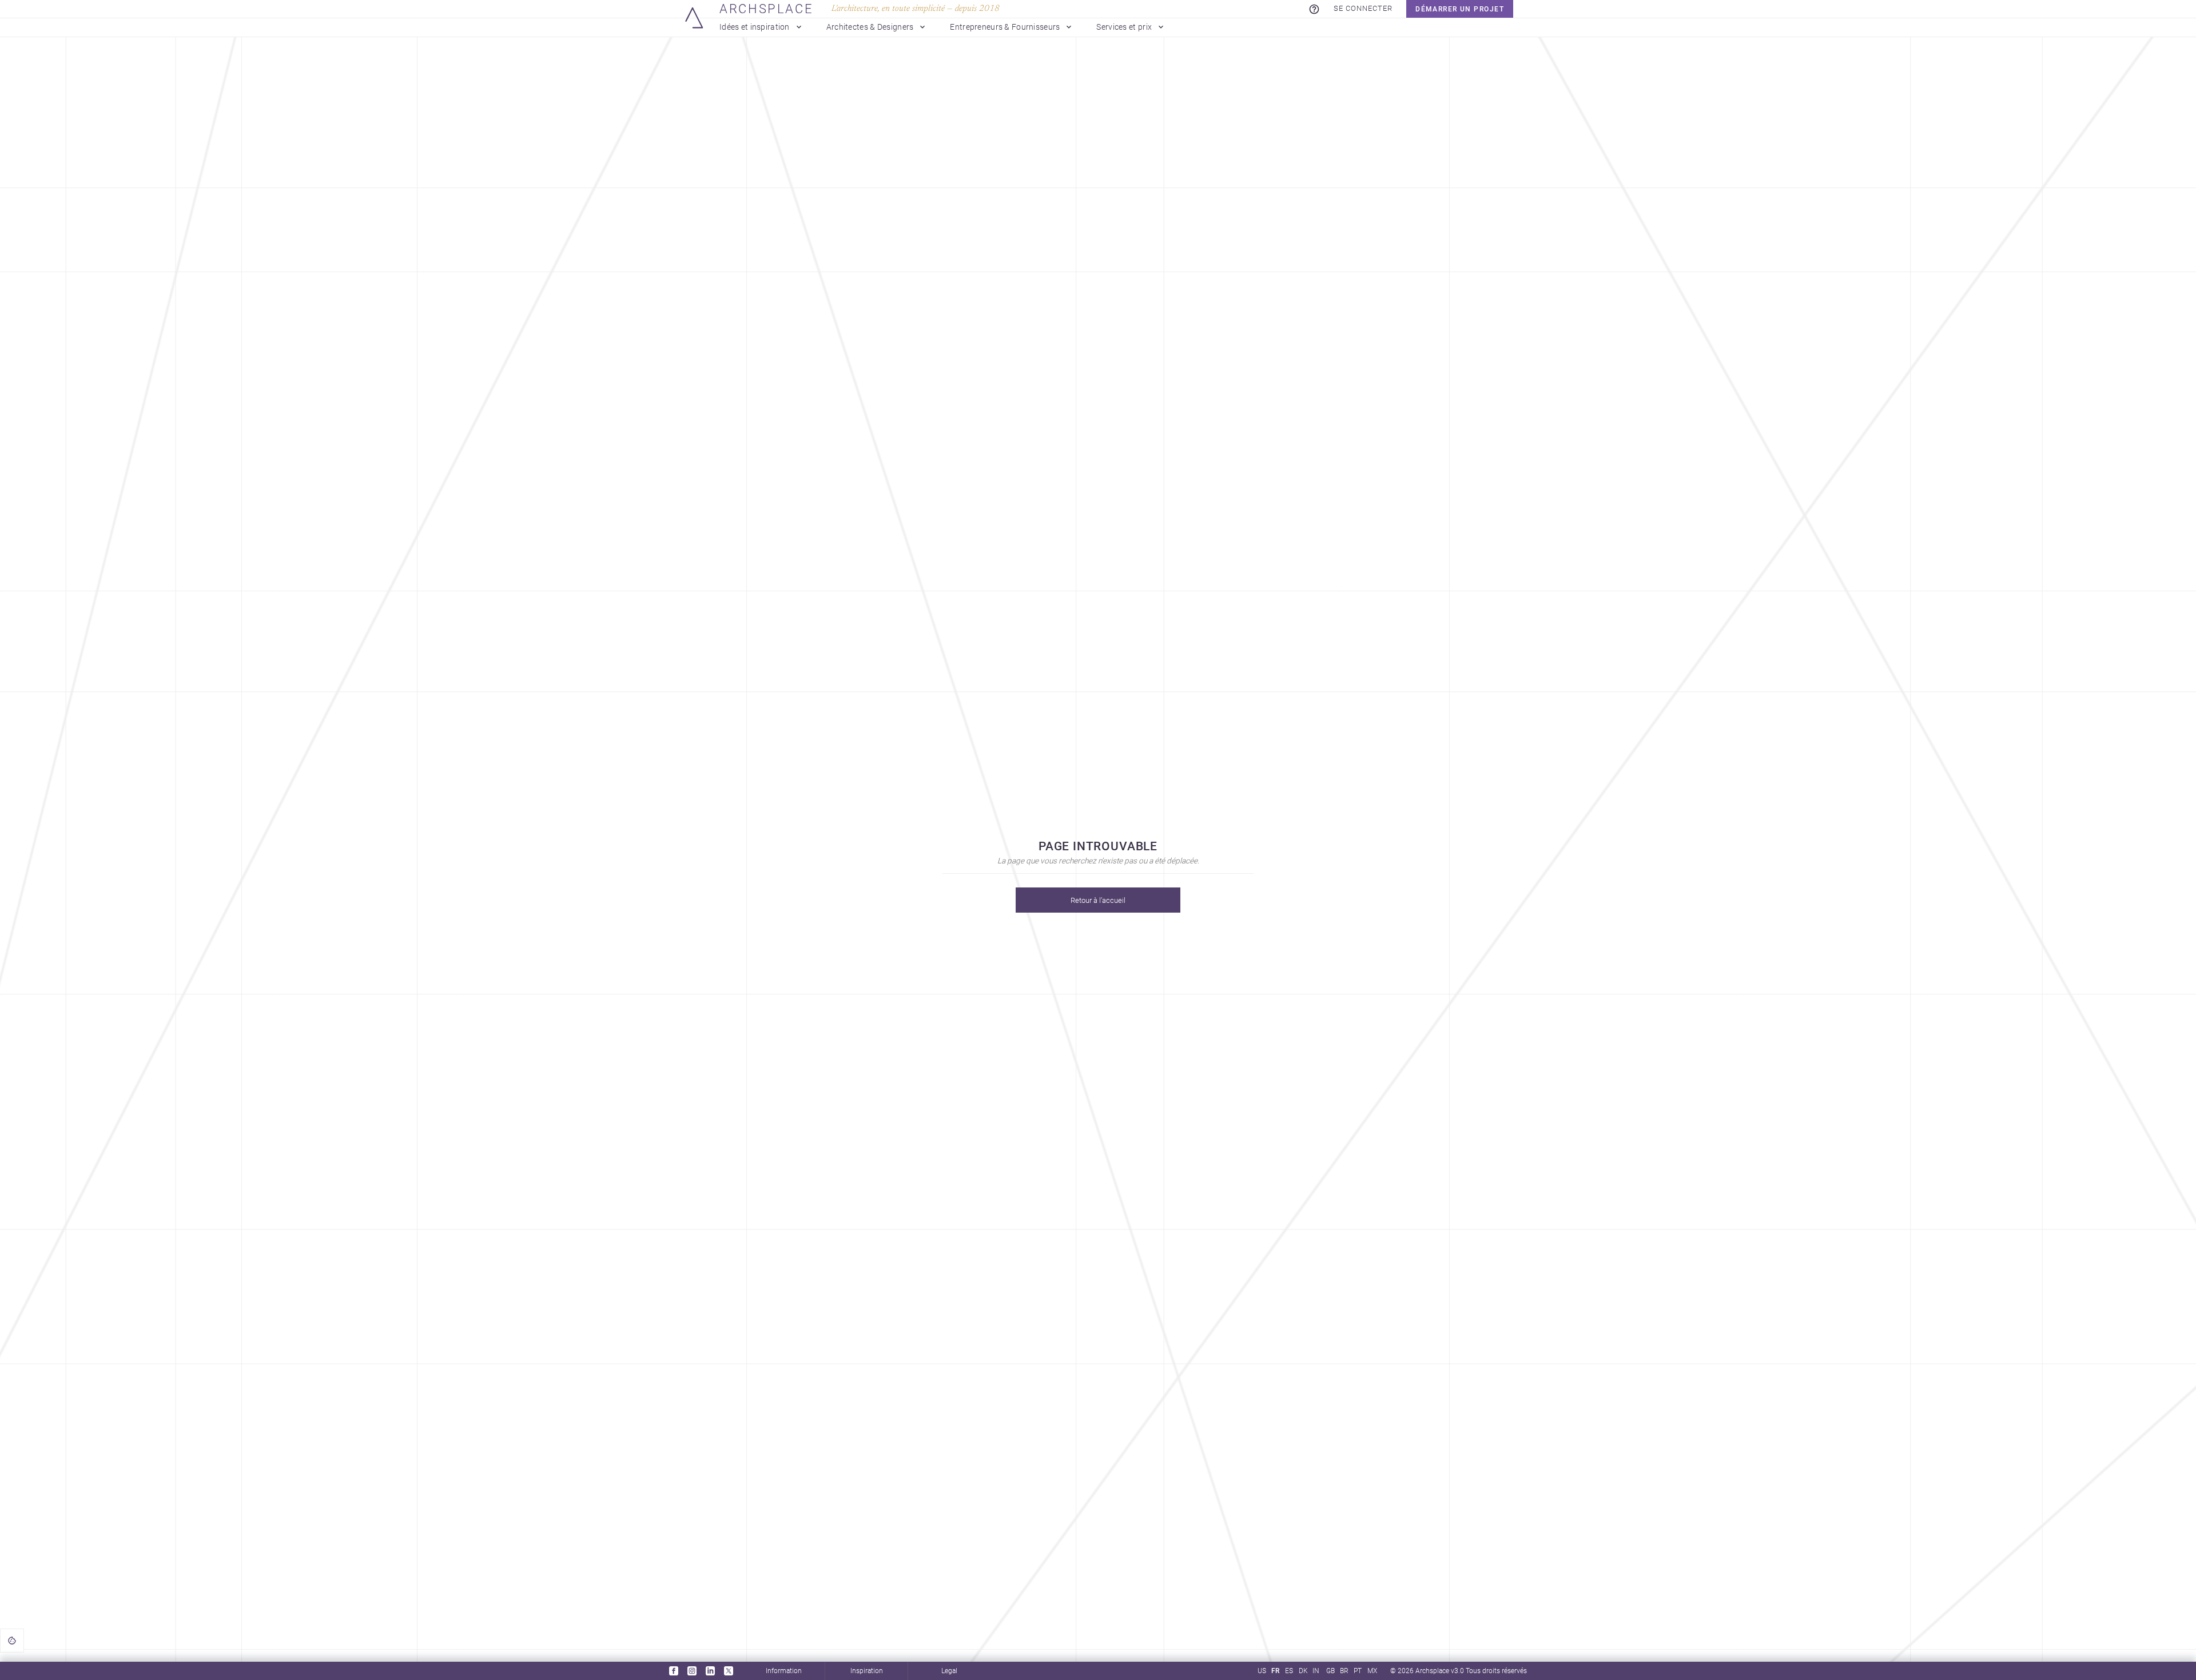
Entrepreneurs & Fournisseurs (1005, 27)
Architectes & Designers (870, 27)
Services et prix (1124, 27)
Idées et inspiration (755, 27)
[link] (1314, 9)
